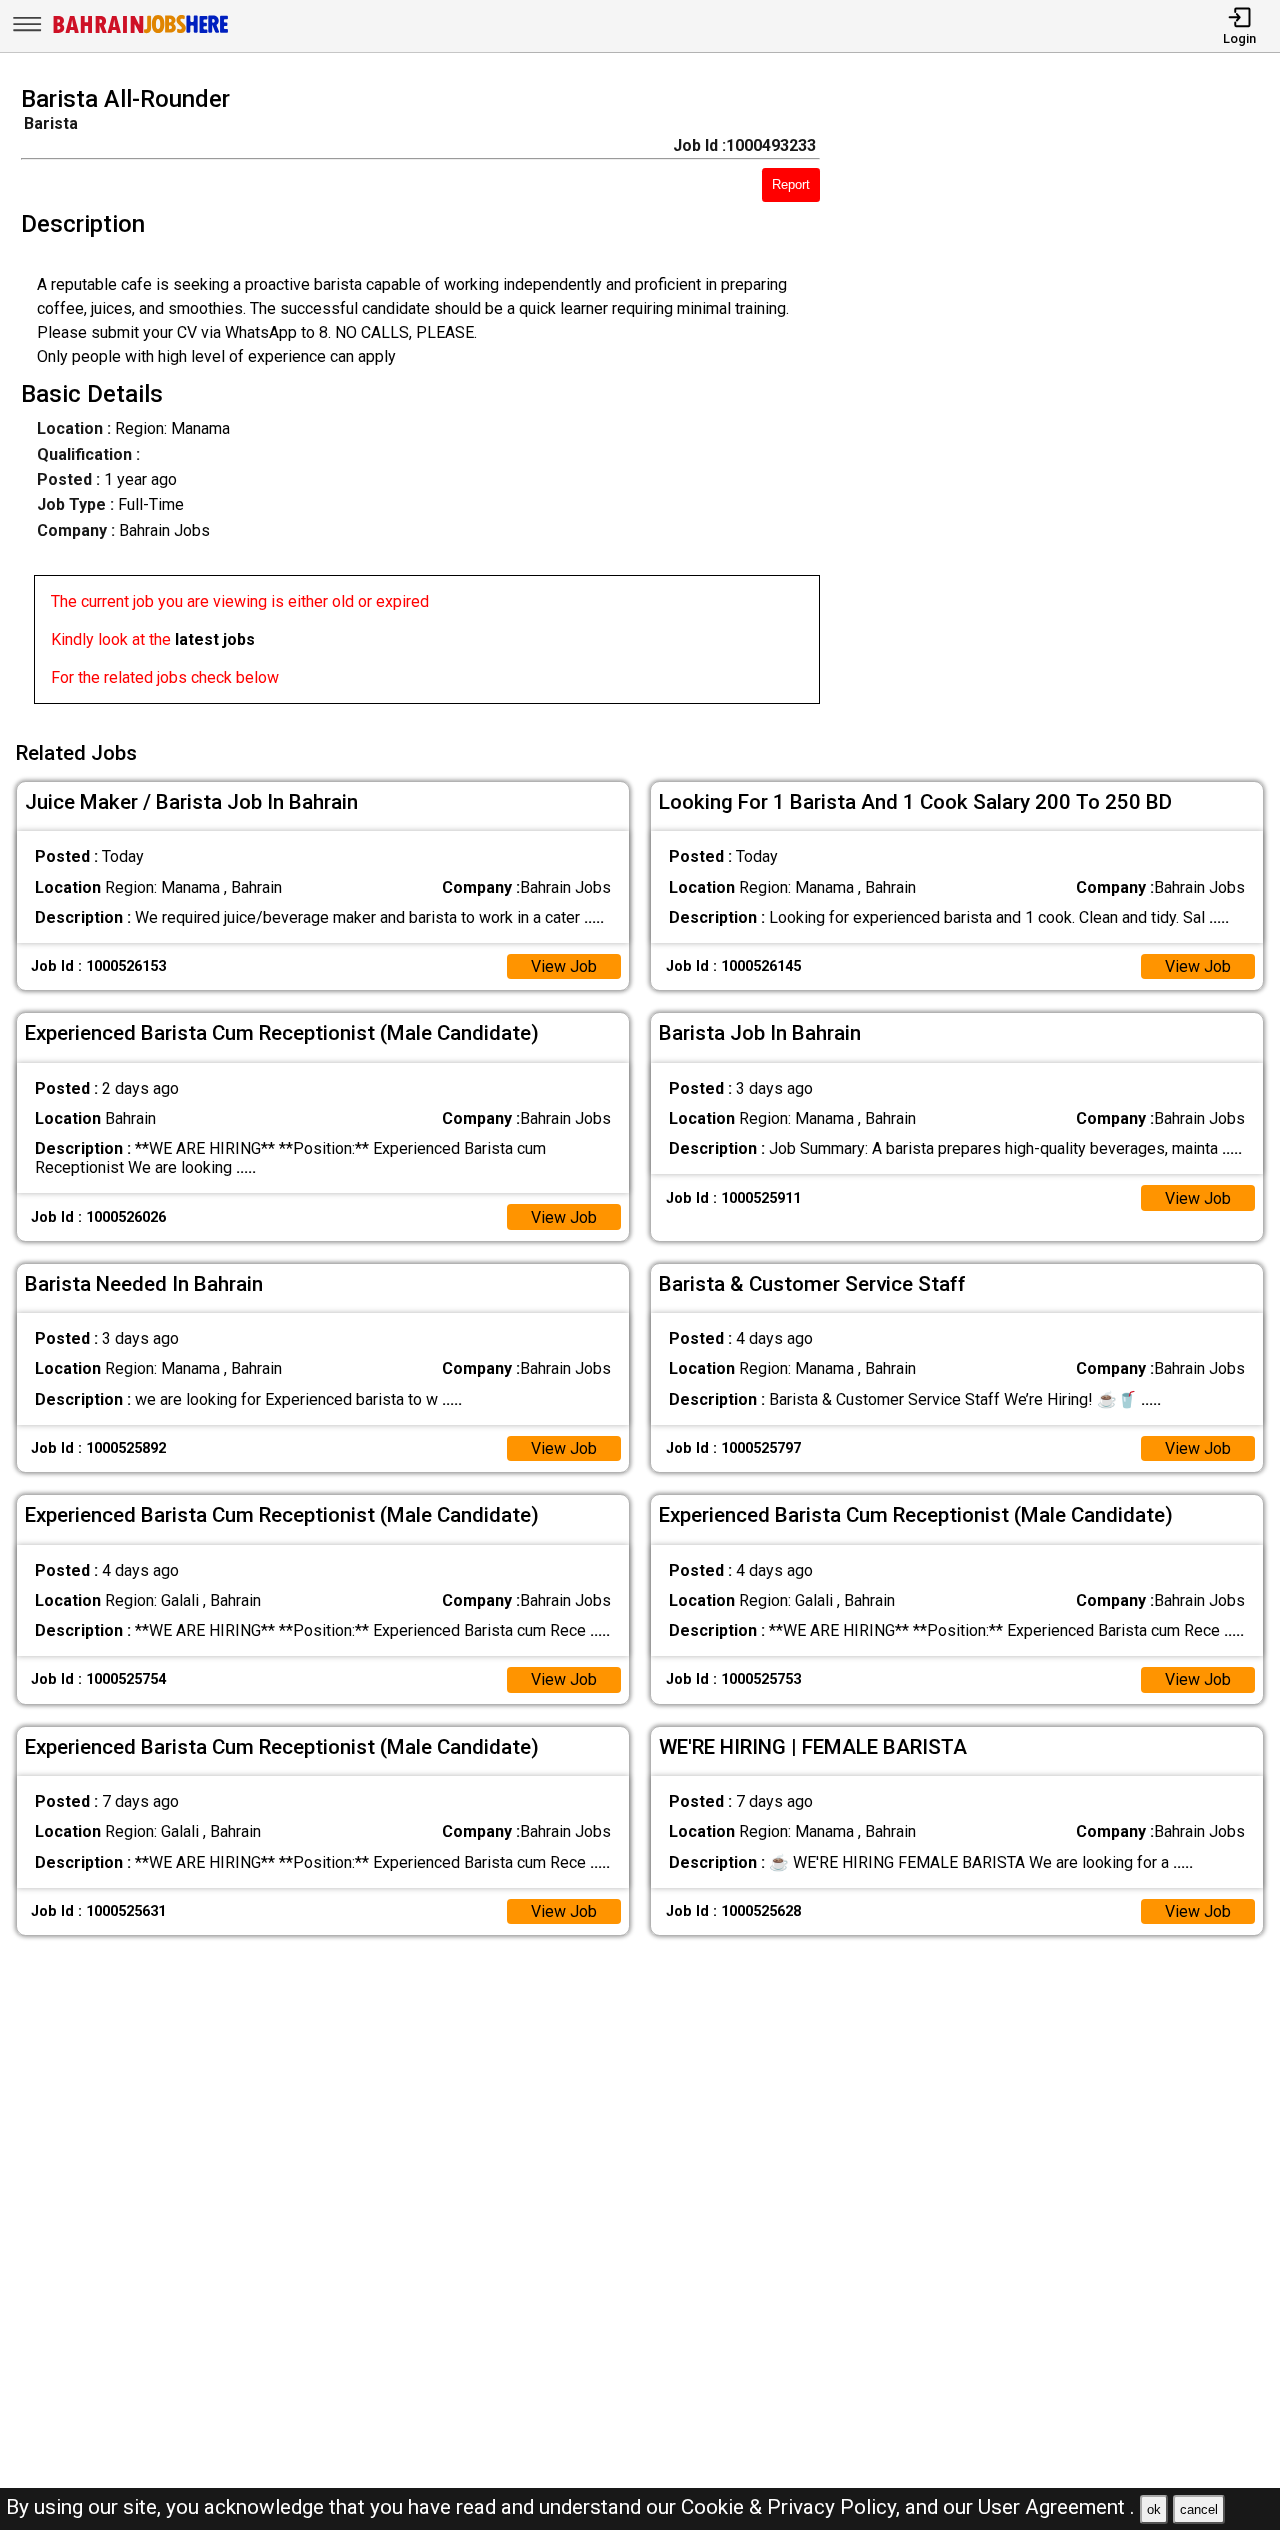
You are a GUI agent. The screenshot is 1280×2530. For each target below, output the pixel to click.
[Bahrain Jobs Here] (141, 31)
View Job (564, 966)
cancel (1199, 2509)
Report (791, 184)
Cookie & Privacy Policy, (793, 2507)
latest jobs (215, 639)
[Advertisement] (1066, 401)
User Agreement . (1056, 2507)
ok (1154, 2509)
